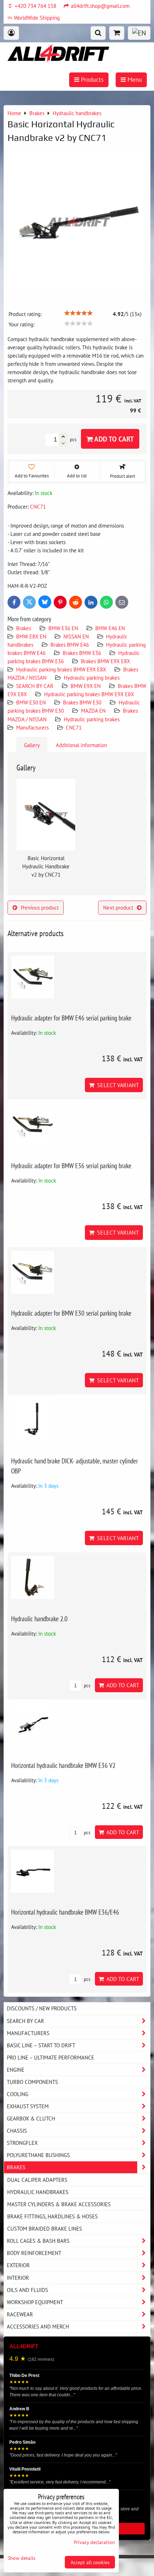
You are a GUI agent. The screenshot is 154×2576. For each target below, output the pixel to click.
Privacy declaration (94, 2542)
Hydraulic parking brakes (92, 678)
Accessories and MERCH (38, 2326)
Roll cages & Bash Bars (38, 2241)
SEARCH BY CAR (35, 686)
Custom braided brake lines (45, 2228)
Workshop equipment (35, 2302)
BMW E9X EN (86, 686)
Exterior (18, 2265)
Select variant (117, 1085)
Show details (21, 2558)
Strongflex (22, 2143)
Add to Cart (113, 439)
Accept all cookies (90, 2562)
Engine (16, 2070)
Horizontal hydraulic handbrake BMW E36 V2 (63, 1765)
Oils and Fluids (27, 2290)
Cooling (18, 2094)
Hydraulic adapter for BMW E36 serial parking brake (71, 1166)
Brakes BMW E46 (70, 645)
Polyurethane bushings (38, 2155)
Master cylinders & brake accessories (59, 2204)
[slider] (78, 313)
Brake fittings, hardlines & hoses (52, 2216)
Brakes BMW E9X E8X (105, 661)
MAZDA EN (93, 711)
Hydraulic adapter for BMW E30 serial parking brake (71, 1313)
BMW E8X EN (31, 636)
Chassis (17, 2131)
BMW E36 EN (63, 628)
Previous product (40, 907)
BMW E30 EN (31, 702)
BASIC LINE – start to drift (41, 2045)
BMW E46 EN (110, 628)
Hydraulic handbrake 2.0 (39, 1619)
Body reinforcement (34, 2253)
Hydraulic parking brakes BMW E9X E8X (61, 669)
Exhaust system (28, 2106)
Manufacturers (32, 727)
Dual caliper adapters (37, 2180)
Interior (18, 2278)
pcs (86, 1686)
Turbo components (32, 2082)
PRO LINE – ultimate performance (50, 2057)
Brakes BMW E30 (82, 702)
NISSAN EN (76, 636)
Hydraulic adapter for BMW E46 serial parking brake (71, 1018)
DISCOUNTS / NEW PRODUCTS (42, 2008)
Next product (118, 907)
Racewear (20, 2314)
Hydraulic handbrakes (38, 2192)
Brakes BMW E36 (82, 653)
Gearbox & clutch (31, 2118)
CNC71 (74, 727)
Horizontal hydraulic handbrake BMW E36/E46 (65, 1912)
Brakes (24, 628)
